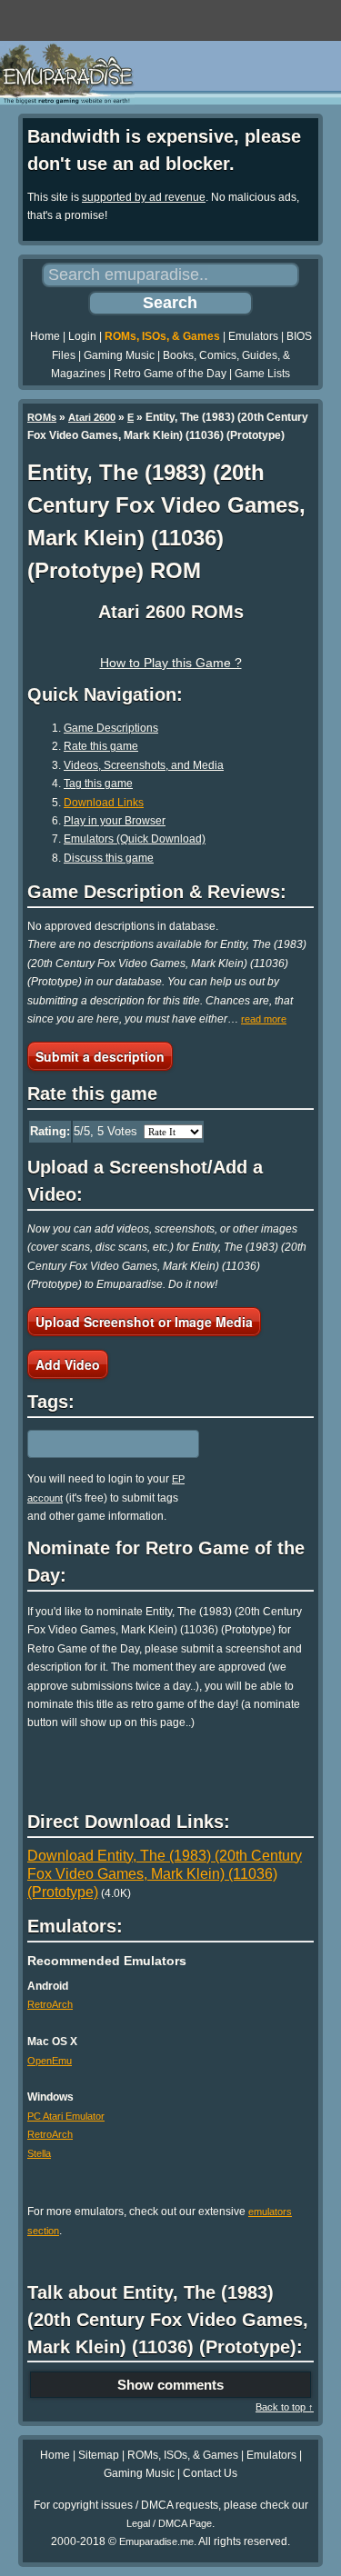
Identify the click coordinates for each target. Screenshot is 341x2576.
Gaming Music (119, 355)
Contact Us (210, 2473)
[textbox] (106, 1444)
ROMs (42, 417)
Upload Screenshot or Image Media (144, 1322)
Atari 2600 (92, 417)
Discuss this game (109, 858)
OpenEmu (50, 2061)
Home (45, 336)
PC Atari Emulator (66, 2116)
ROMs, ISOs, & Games (162, 336)
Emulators (253, 336)
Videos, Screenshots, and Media (144, 765)
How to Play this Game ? (171, 663)
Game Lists (262, 374)
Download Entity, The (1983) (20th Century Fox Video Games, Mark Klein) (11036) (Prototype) (165, 1874)
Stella (39, 2153)
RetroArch (50, 2004)
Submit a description (100, 1056)
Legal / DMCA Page (169, 2523)
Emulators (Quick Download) (135, 839)
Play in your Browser (115, 821)
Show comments (170, 2385)
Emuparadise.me (156, 2541)
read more (264, 1019)
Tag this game (98, 784)
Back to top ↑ (285, 2407)
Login (82, 336)
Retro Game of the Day (170, 374)
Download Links (104, 803)
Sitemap (99, 2455)
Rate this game (101, 746)
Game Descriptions (111, 728)
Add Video (68, 1364)
